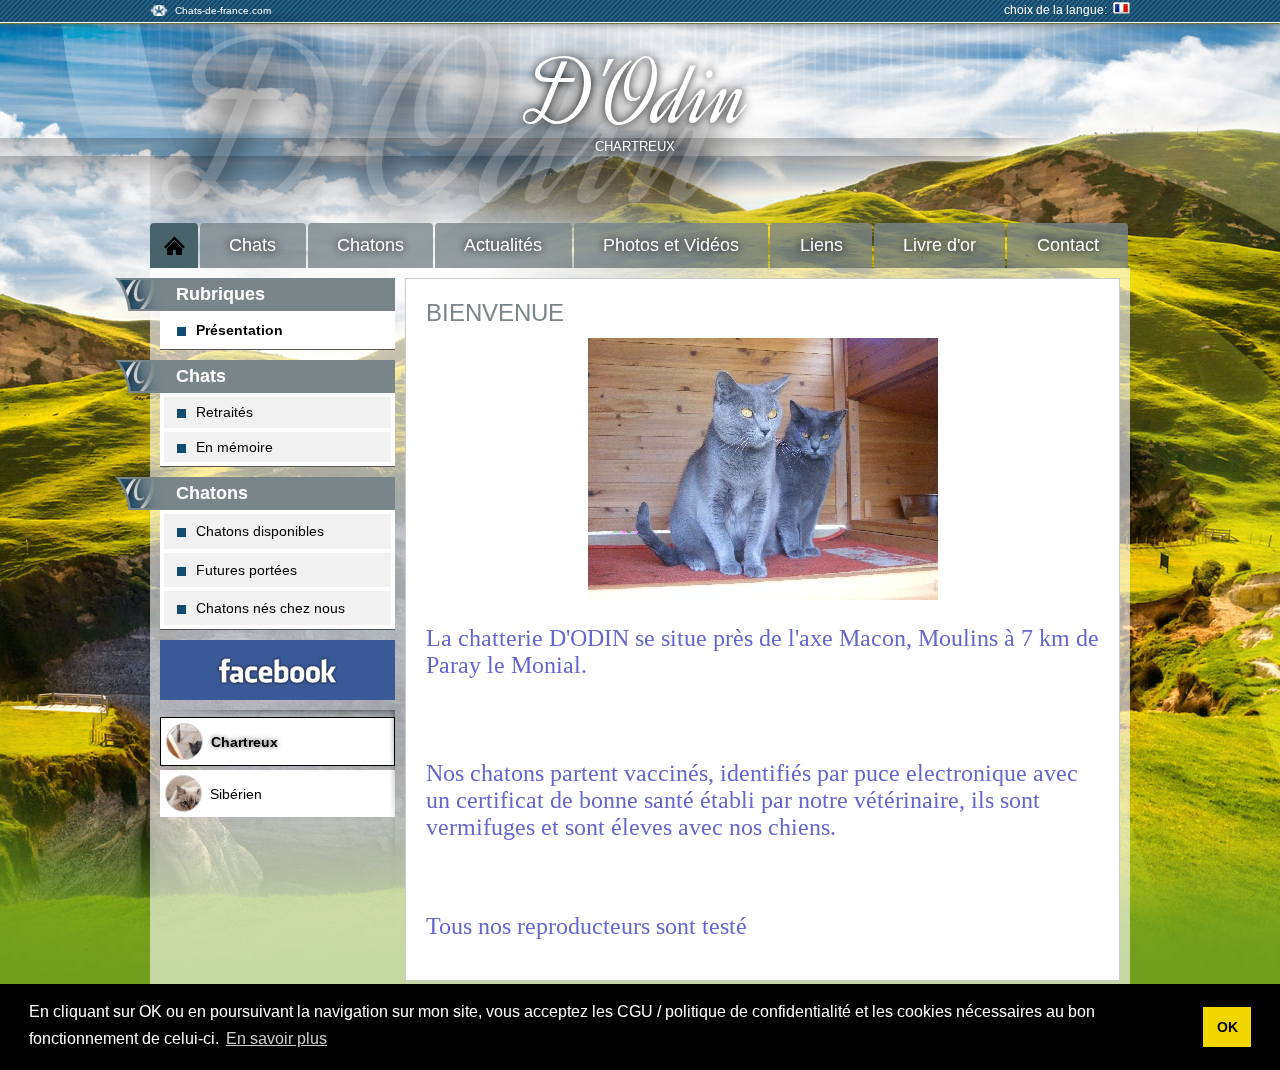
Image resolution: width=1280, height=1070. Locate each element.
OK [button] (1227, 1027)
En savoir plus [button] (276, 1038)
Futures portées (246, 570)
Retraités (224, 412)
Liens (821, 245)
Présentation (239, 330)
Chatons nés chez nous (270, 608)
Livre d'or (939, 245)
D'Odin (640, 95)
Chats (252, 245)
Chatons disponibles (260, 531)
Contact (1068, 245)
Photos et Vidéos (671, 245)
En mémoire (234, 447)
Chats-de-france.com (223, 10)
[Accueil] (174, 245)
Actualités (503, 245)
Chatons (370, 245)
